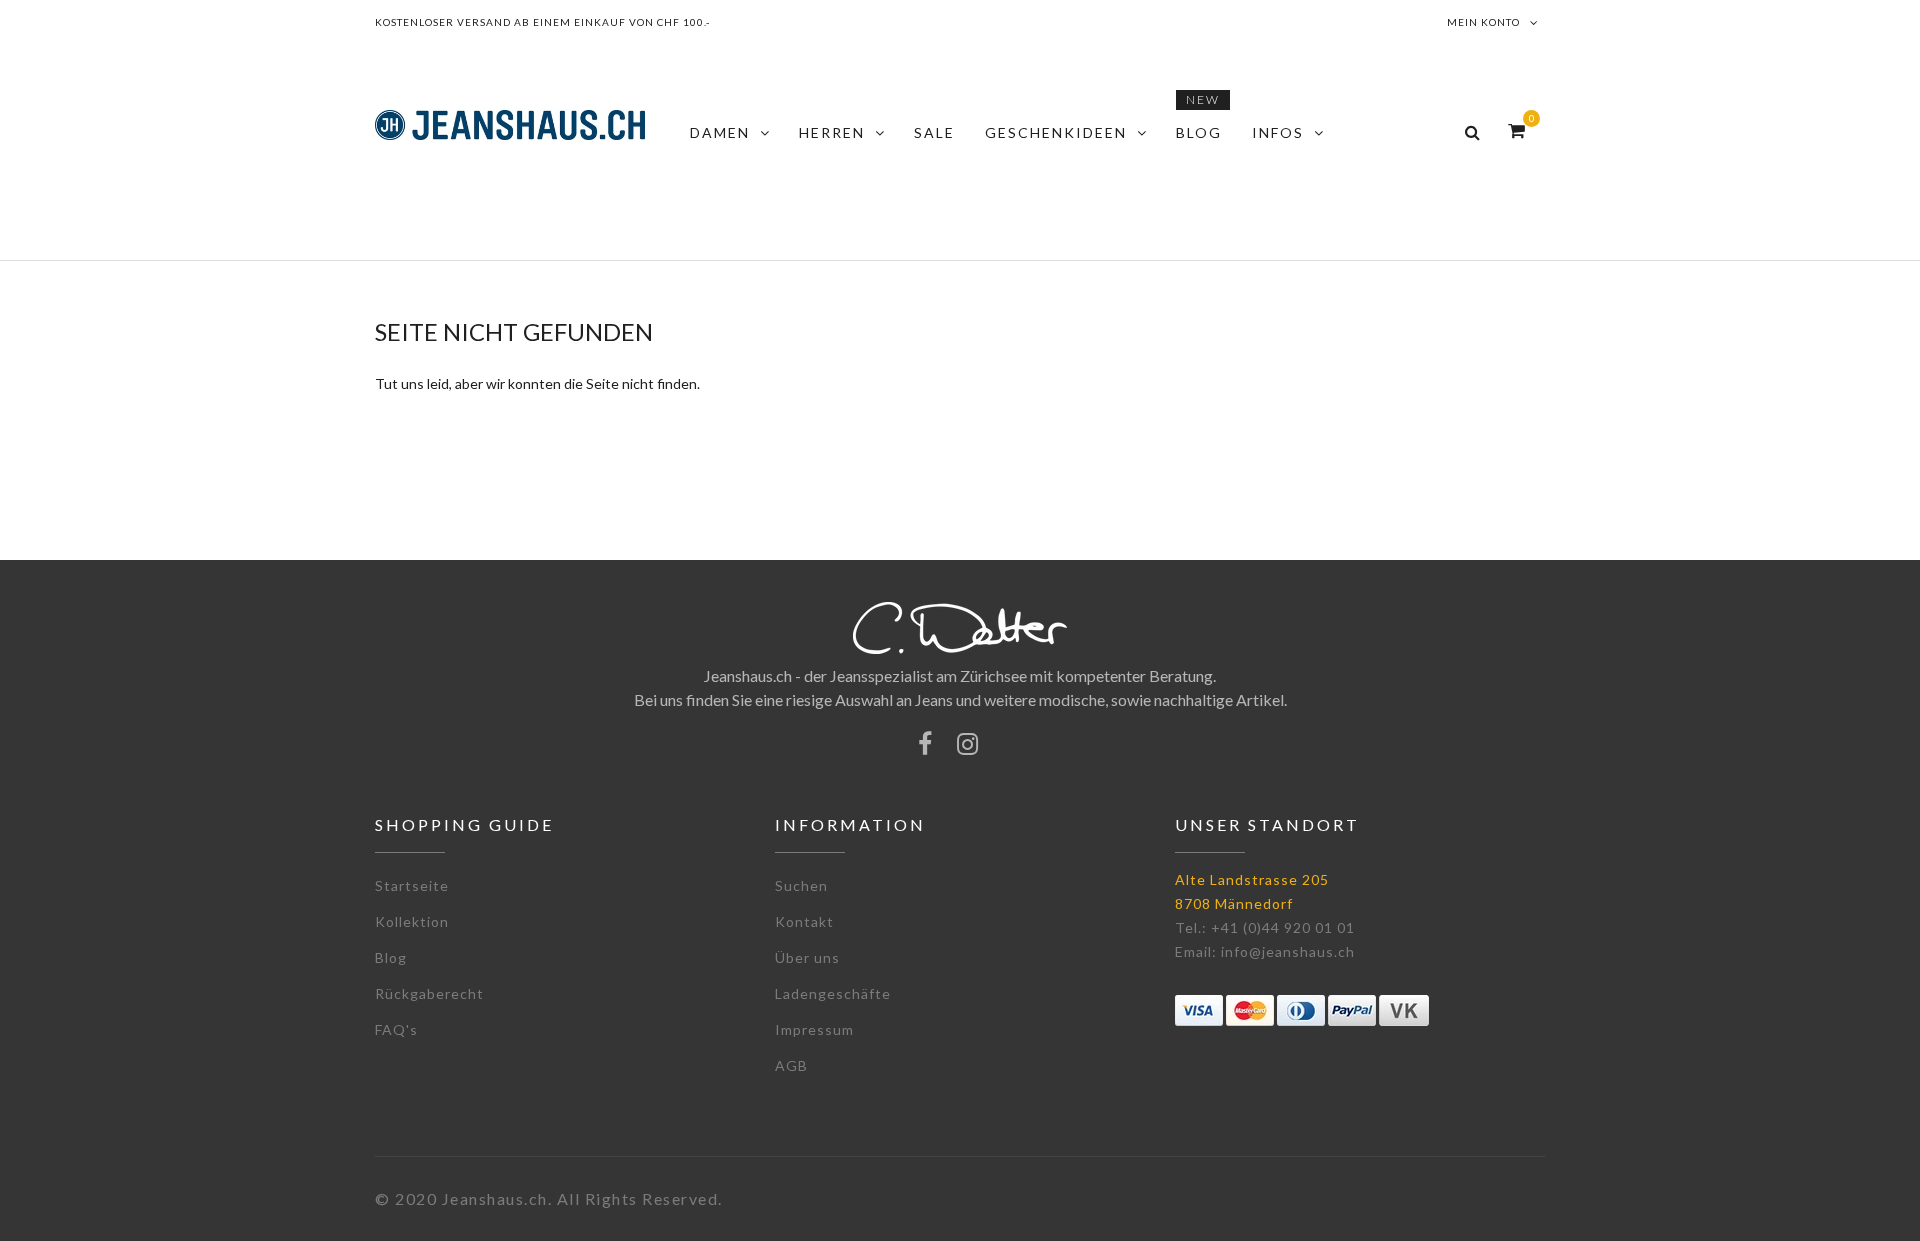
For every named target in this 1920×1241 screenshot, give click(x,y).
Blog (391, 957)
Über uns (807, 957)
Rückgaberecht (429, 993)
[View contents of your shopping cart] (1516, 130)
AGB (791, 1065)
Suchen (801, 885)
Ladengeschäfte (833, 993)
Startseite (412, 885)
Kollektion (412, 921)
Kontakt (804, 921)
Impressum (814, 1029)
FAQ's (396, 1029)
